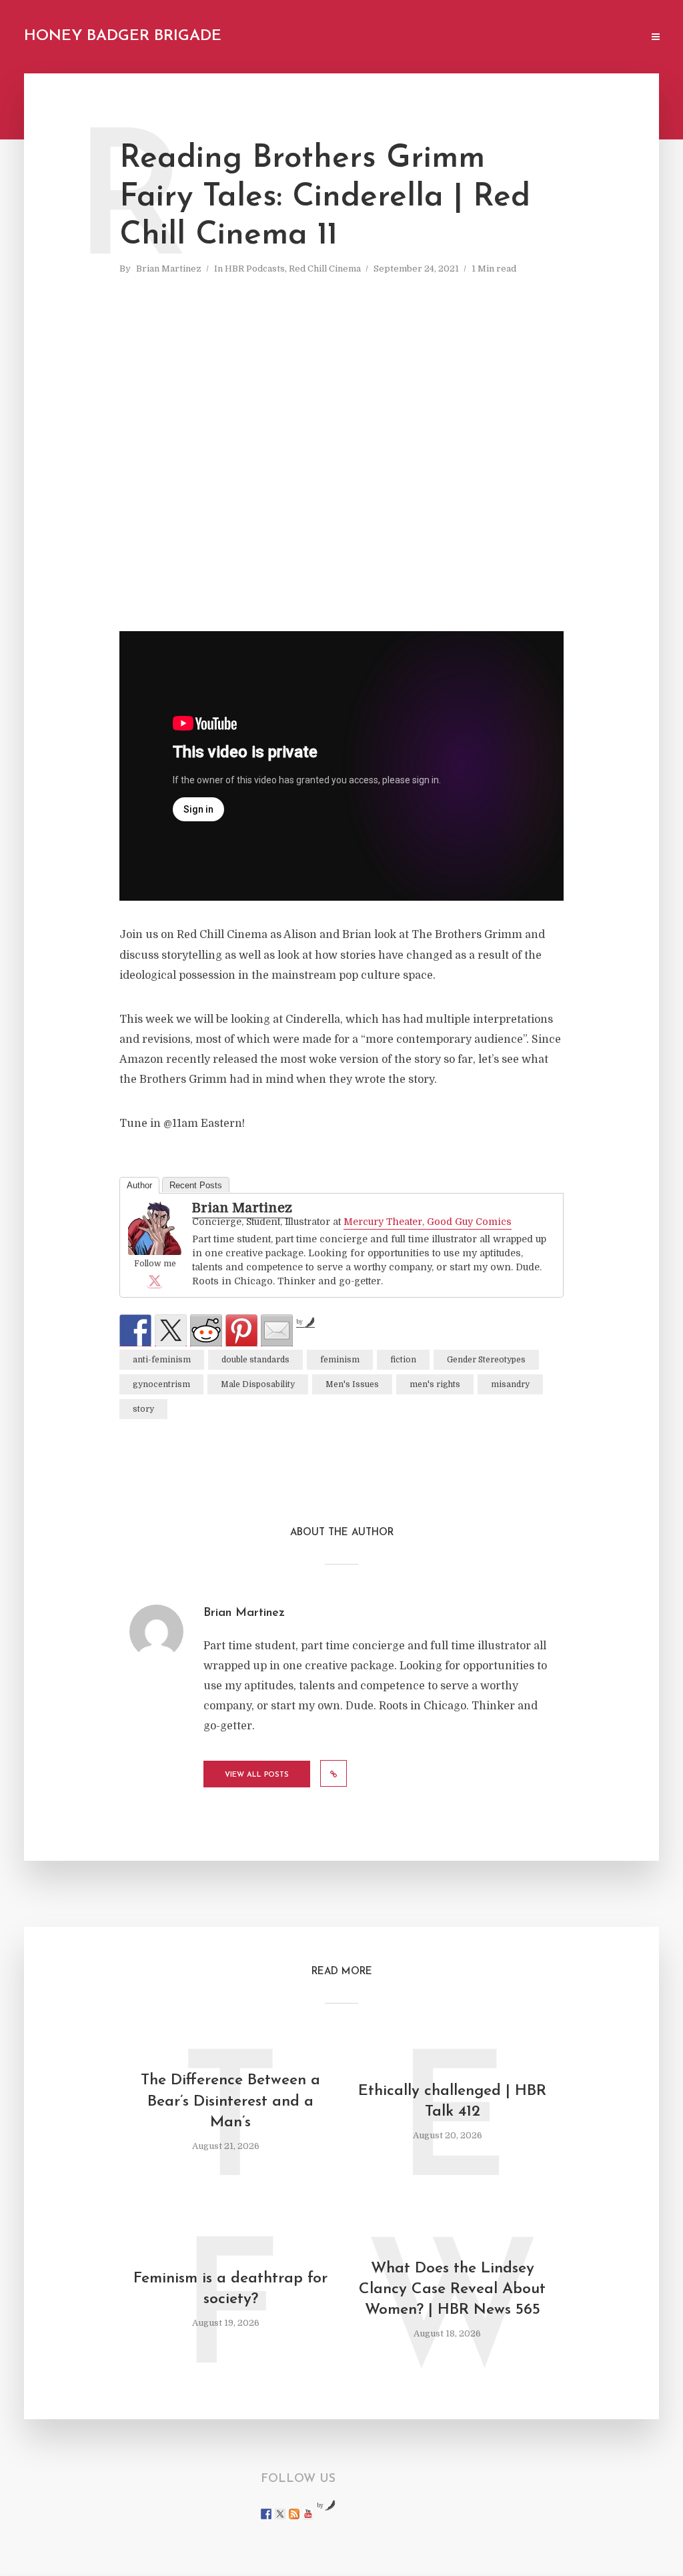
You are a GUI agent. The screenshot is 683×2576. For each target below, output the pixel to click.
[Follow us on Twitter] (280, 2514)
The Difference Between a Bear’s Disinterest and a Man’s (230, 2101)
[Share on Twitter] (171, 1330)
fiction (403, 1360)
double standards (255, 1360)
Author (139, 1185)
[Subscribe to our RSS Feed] (294, 2514)
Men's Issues (352, 1384)
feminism (340, 1360)
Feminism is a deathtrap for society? (230, 2289)
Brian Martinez (169, 269)
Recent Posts (196, 1185)
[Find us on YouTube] (308, 2514)
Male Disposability (258, 1384)
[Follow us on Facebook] (266, 2514)
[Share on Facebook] (135, 1330)
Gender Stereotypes (486, 1360)
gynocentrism (161, 1384)
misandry (510, 1384)
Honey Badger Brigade (123, 36)
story (143, 1409)
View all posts (257, 1775)
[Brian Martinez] (155, 1229)
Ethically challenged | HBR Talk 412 (452, 2102)
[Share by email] (277, 1330)
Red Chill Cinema (325, 269)
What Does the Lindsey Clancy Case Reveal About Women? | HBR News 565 (452, 2289)
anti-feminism (162, 1360)
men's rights (435, 1384)
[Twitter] (155, 1280)
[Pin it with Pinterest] (241, 1330)
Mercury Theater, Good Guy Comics (428, 1222)
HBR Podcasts (255, 269)
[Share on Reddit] (206, 1330)
